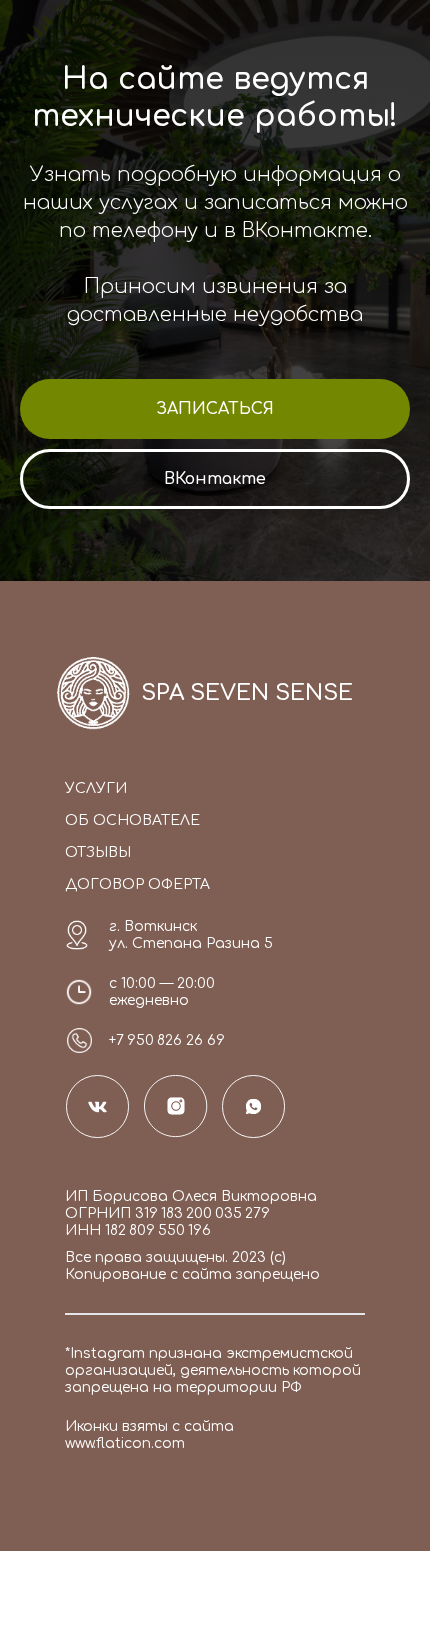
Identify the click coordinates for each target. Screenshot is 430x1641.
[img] (93, 692)
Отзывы (98, 852)
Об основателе (132, 820)
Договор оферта (137, 884)
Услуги (96, 788)
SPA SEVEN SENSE (247, 693)
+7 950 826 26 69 (167, 1040)
